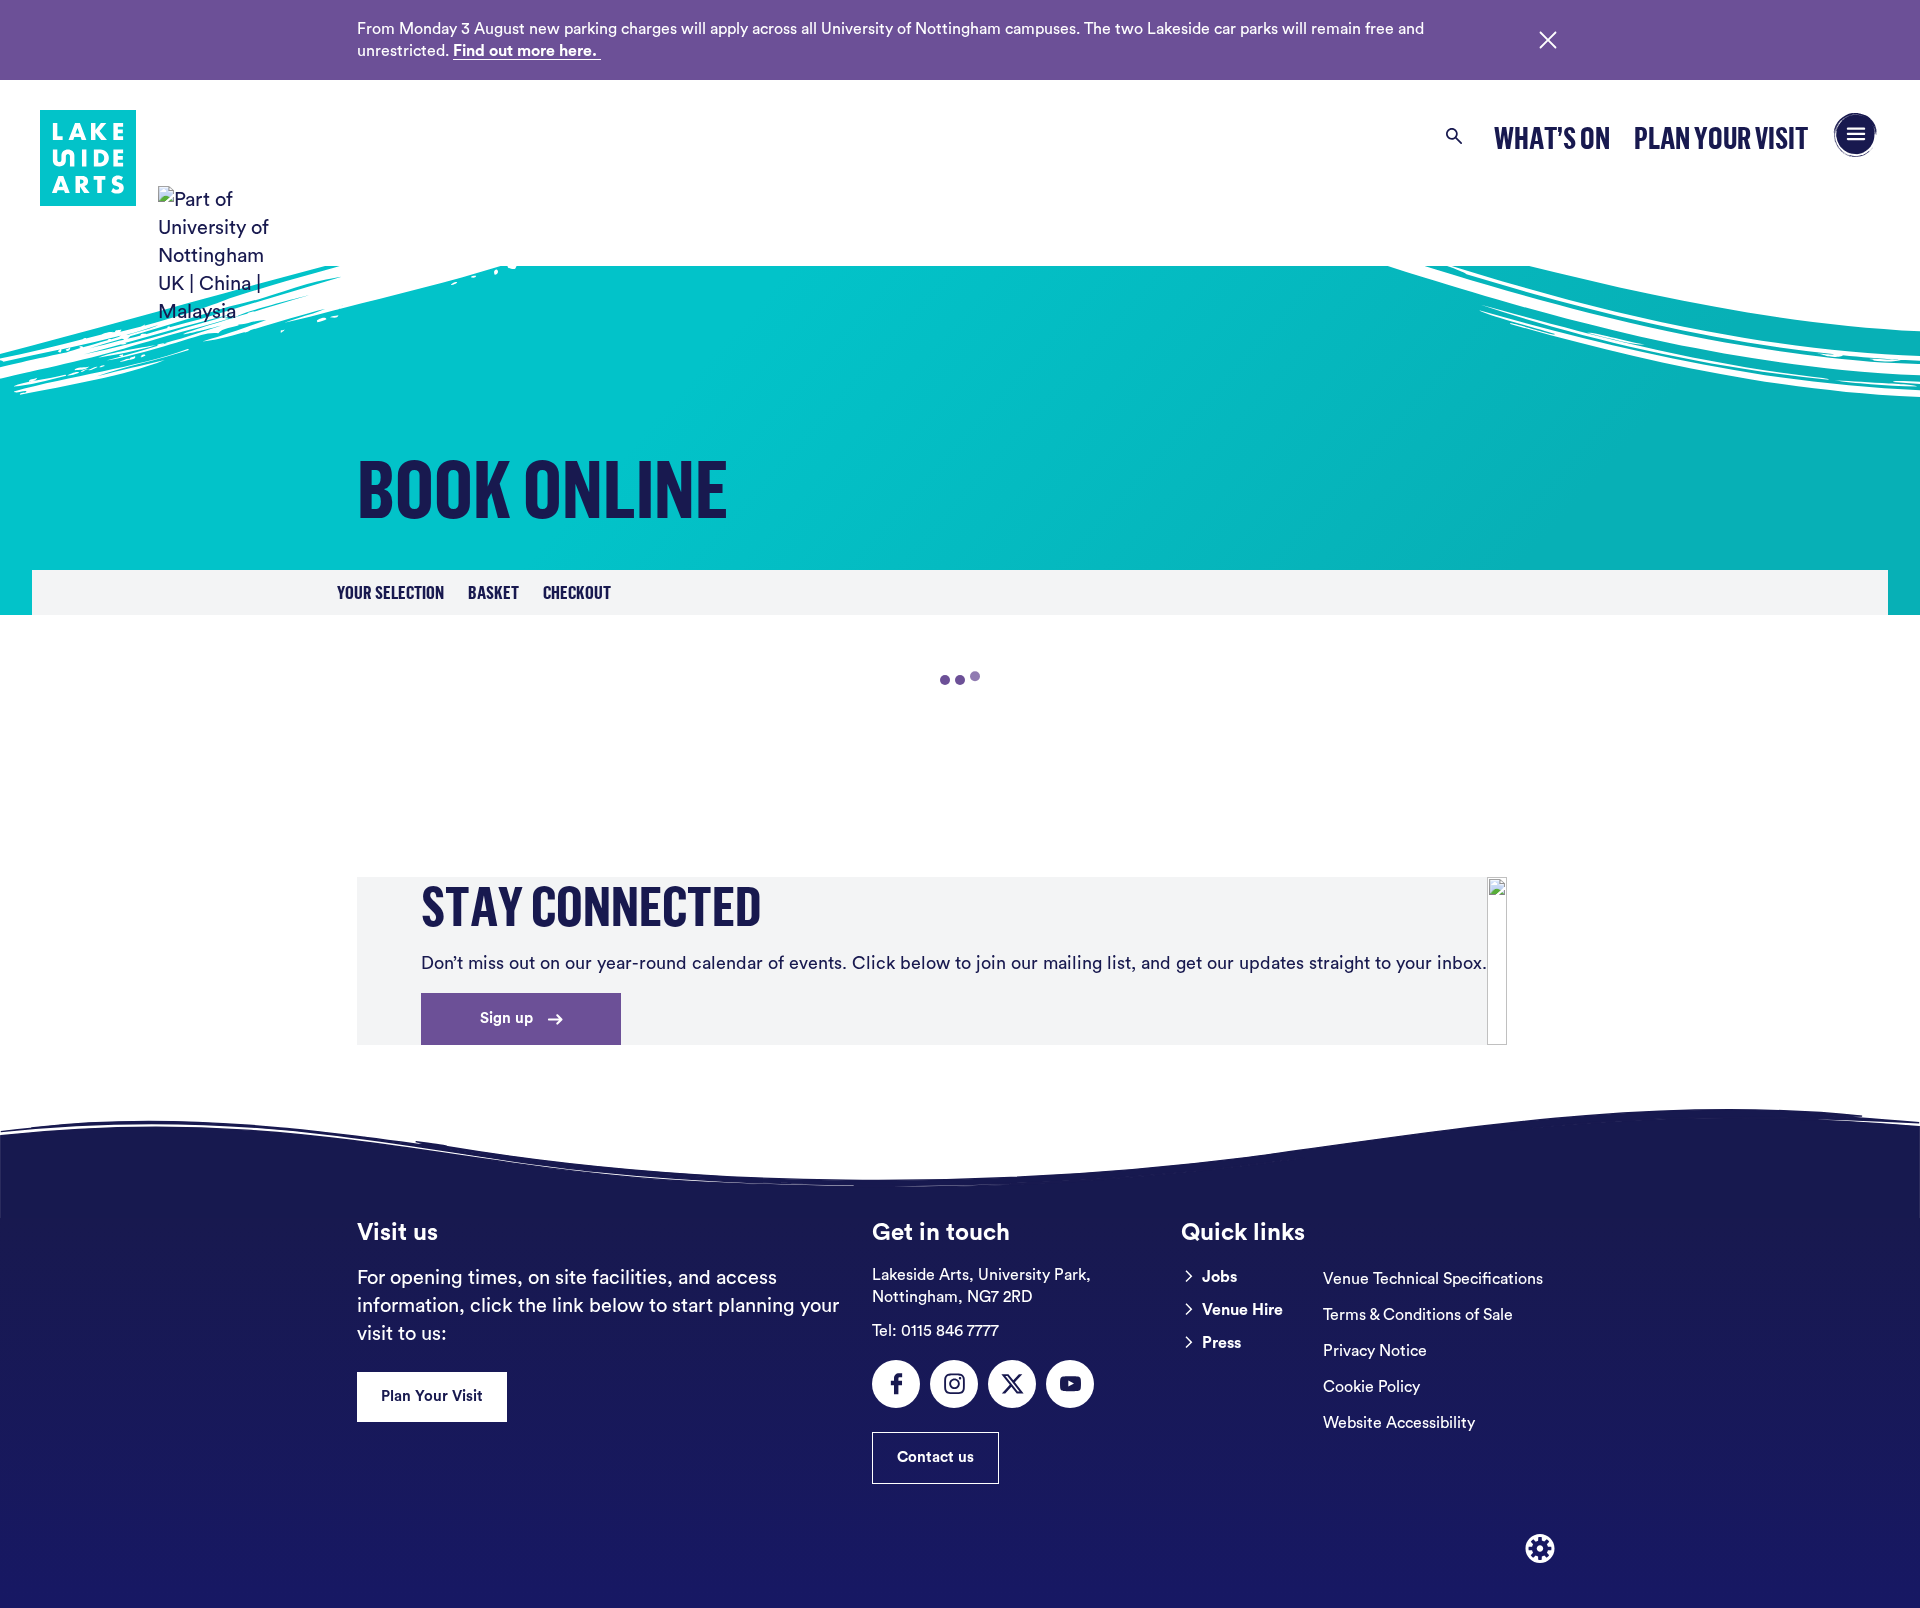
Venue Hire (1242, 1310)
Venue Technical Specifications (1433, 1279)
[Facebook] (896, 1384)
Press (1221, 1343)
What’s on (1552, 137)
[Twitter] (1012, 1384)
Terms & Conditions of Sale (1418, 1315)
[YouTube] (1070, 1384)
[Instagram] (954, 1384)
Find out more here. (527, 51)
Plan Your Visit (1721, 137)
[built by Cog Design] (1540, 1549)
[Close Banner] (1548, 40)
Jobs (1219, 1277)
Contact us (935, 1457)
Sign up (506, 1018)
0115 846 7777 (935, 1331)
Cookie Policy (1371, 1387)
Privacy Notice (1375, 1351)
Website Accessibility (1399, 1423)
